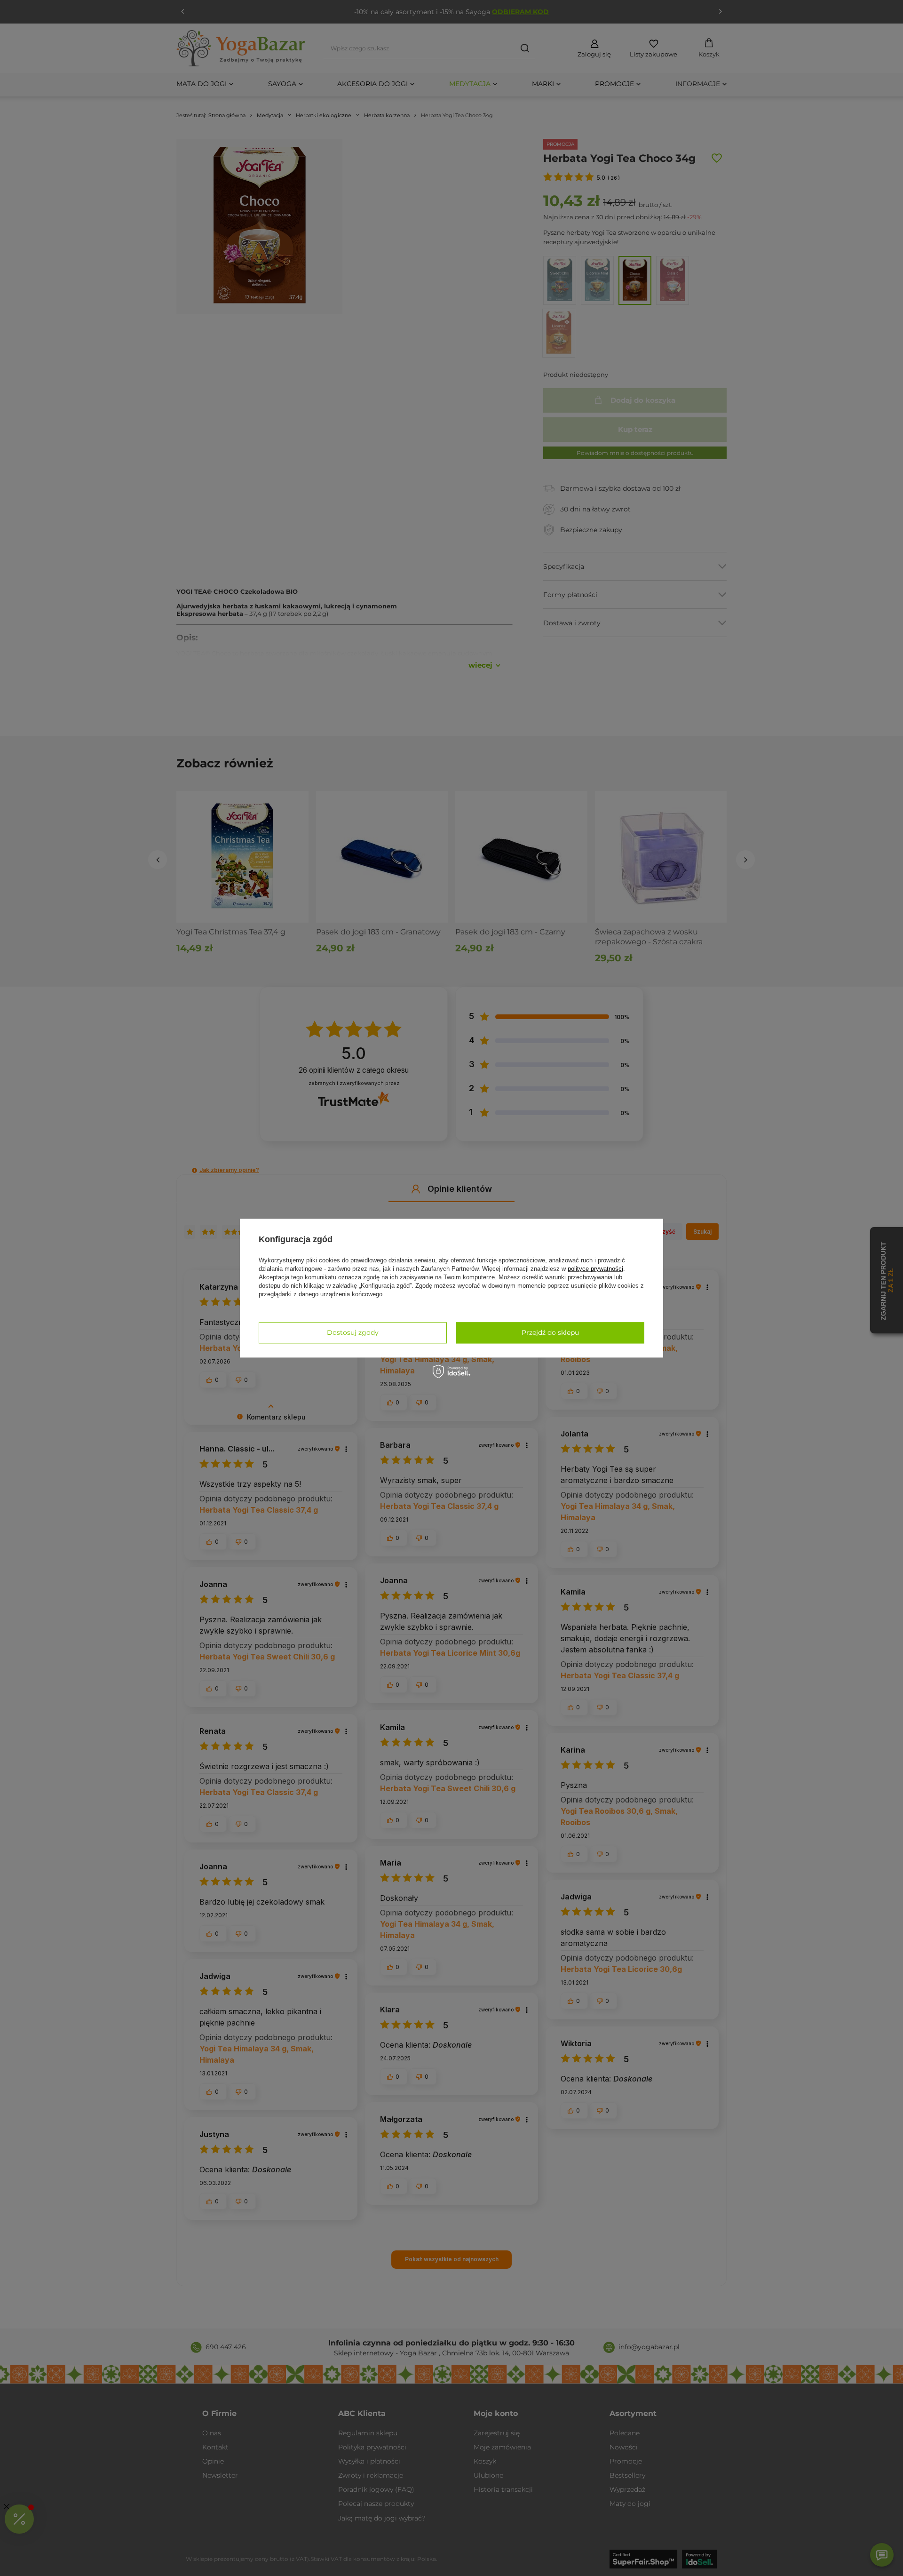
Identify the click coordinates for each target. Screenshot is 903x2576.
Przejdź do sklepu (550, 1332)
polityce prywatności (595, 1269)
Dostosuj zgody (353, 1332)
